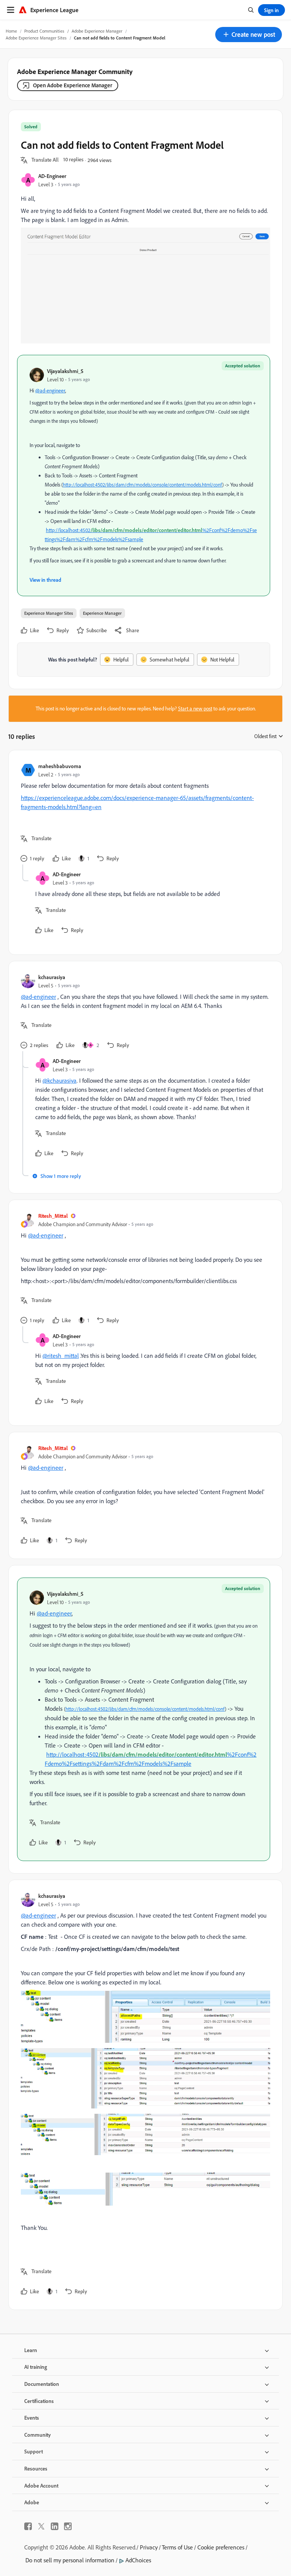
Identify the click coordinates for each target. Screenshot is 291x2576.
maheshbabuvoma (60, 766)
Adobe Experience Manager (97, 31)
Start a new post (195, 709)
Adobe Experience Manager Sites (36, 38)
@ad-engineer (50, 390)
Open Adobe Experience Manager (73, 85)
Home (11, 31)
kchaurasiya (52, 977)
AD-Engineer (52, 176)
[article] (144, 813)
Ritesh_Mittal (53, 1216)
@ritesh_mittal (61, 1356)
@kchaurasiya (59, 1080)
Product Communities (44, 31)
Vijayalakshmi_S (65, 371)
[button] (249, 35)
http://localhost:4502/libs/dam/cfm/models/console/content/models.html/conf (142, 485)
